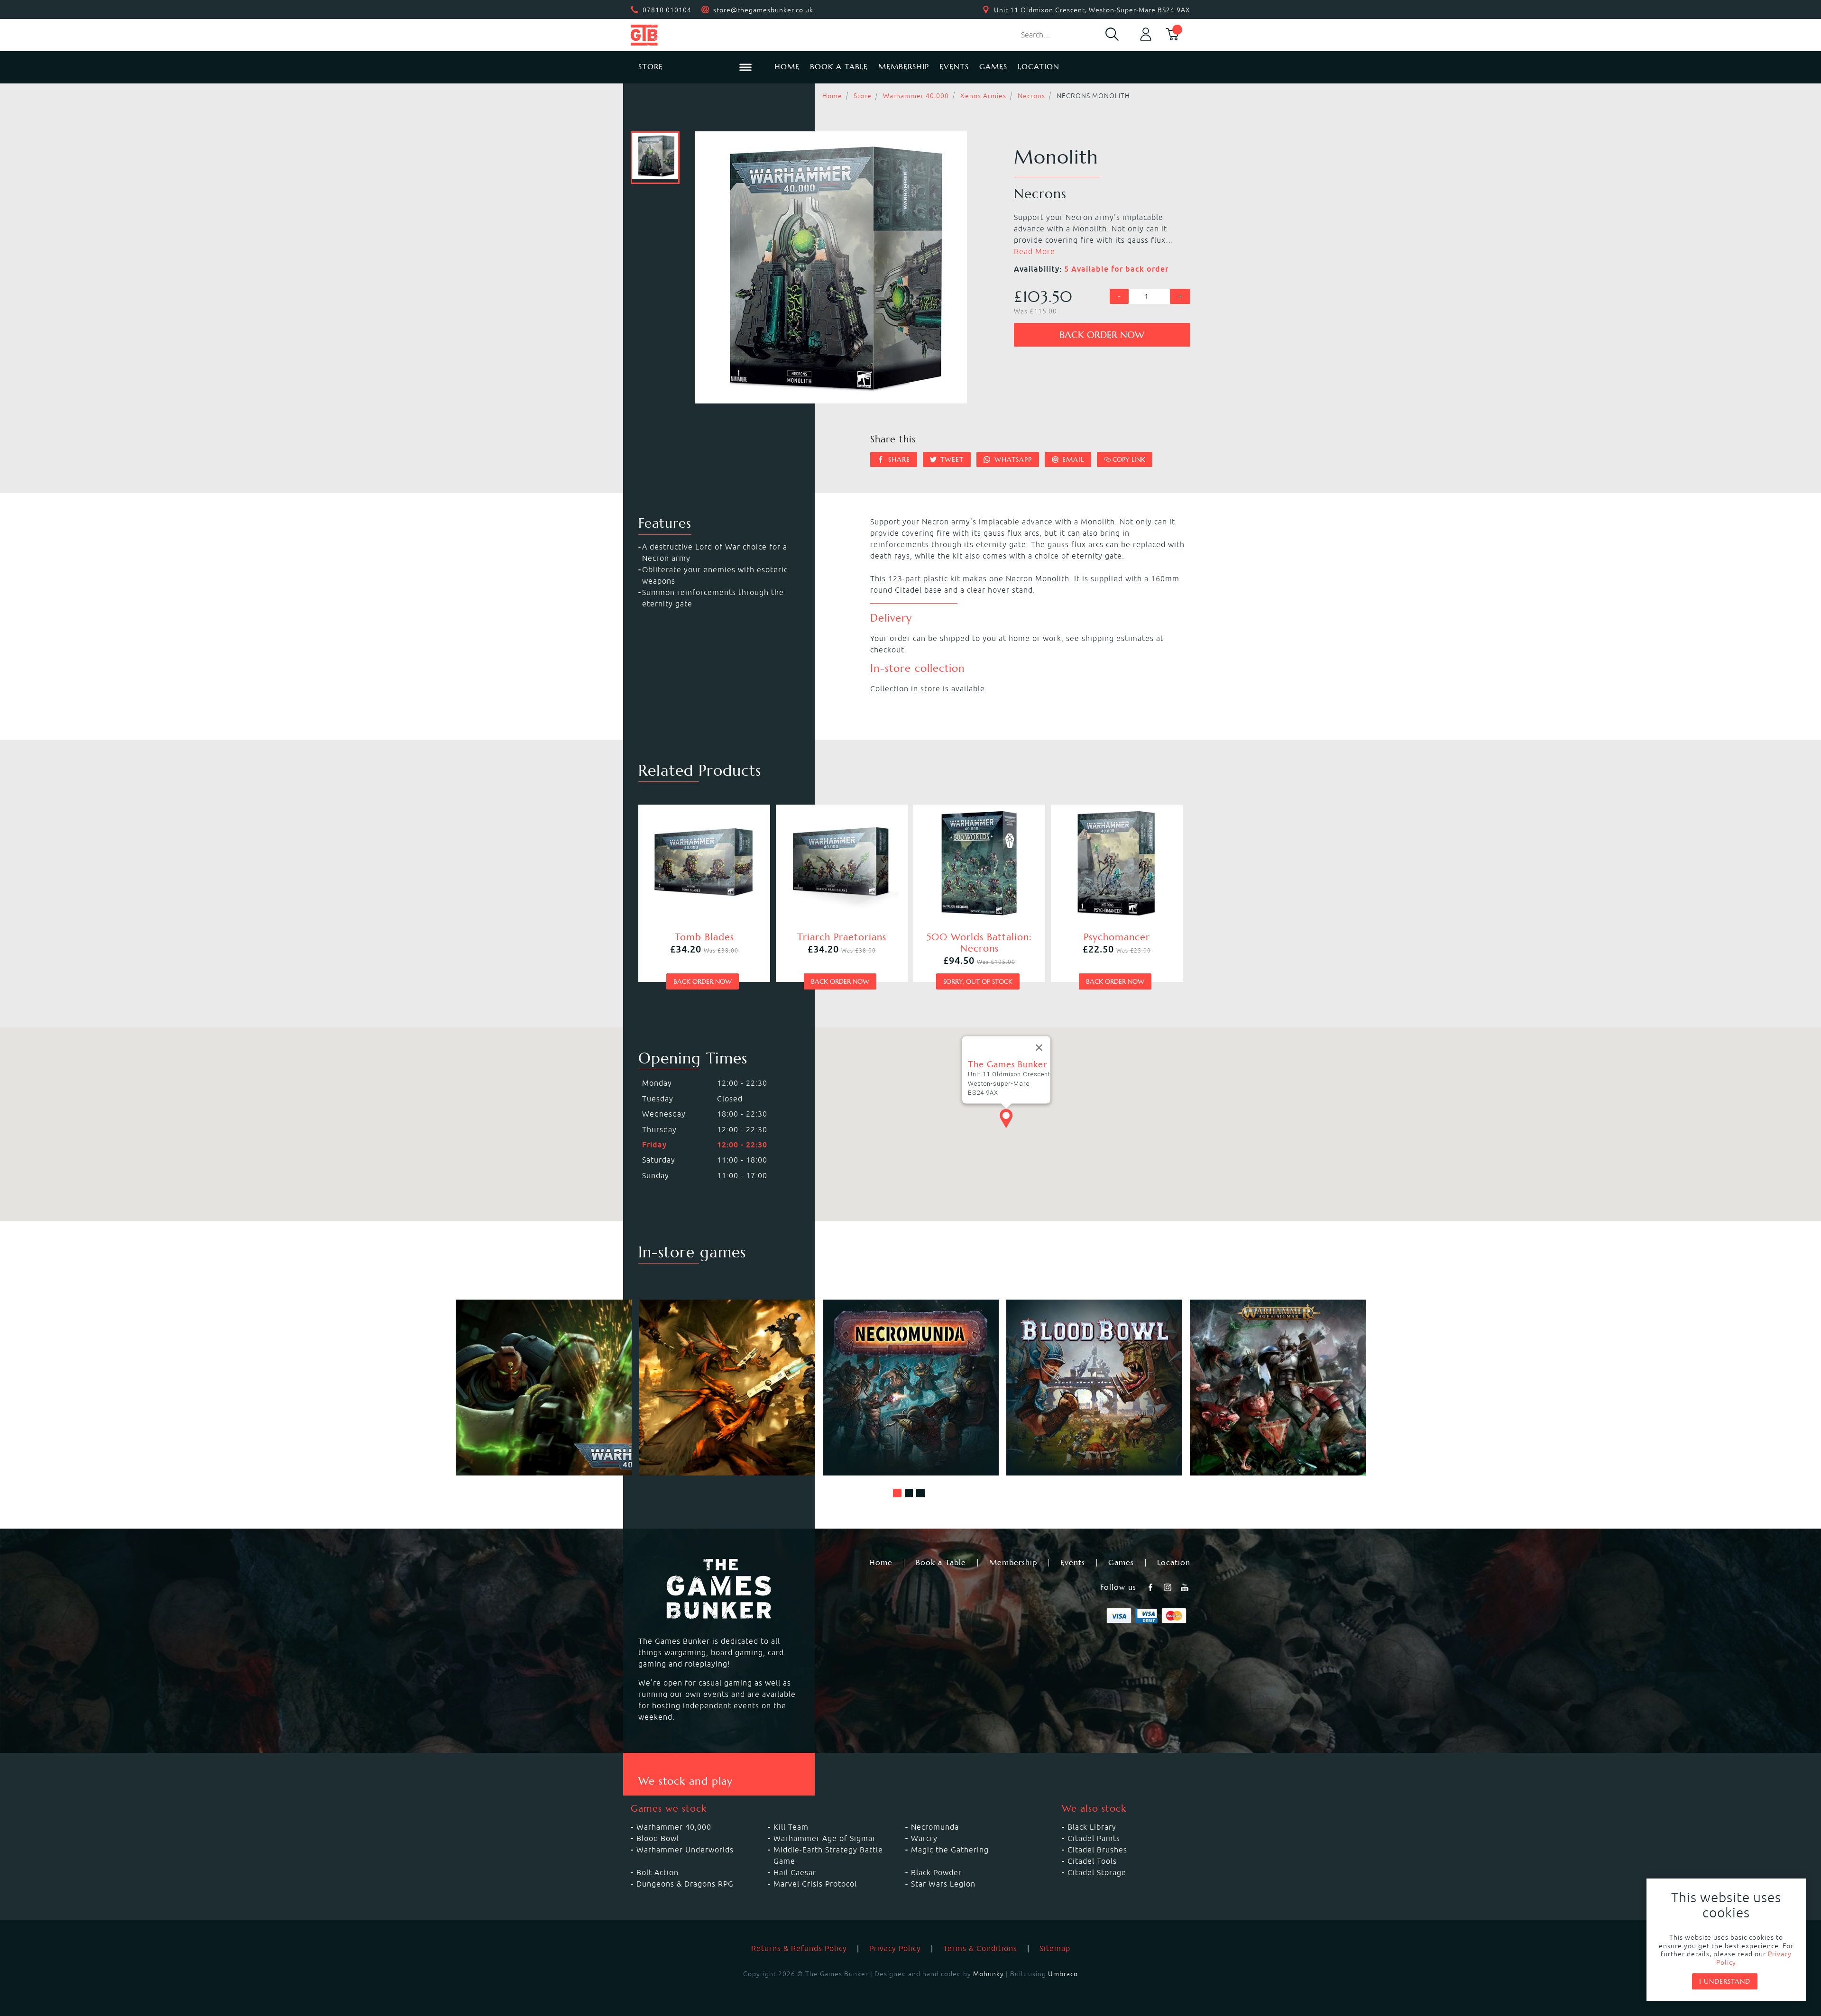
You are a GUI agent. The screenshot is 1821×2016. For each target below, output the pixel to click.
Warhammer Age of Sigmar (825, 1838)
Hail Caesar (795, 1872)
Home (787, 67)
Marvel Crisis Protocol (815, 1884)
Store (863, 96)
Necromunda (935, 1827)
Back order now (1102, 335)
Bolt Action (658, 1872)
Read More (1035, 251)
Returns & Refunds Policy (799, 1948)
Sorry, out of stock (978, 981)
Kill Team (791, 1827)
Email (1072, 459)
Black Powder (936, 1872)
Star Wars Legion (943, 1884)
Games (993, 67)
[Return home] (695, 35)
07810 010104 (667, 10)
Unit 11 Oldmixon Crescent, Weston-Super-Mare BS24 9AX (1092, 10)
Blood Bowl (658, 1838)
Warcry (924, 1838)
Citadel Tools (1092, 1861)
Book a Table (839, 67)
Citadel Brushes (1097, 1850)
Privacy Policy (895, 1948)
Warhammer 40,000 (916, 96)
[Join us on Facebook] (1151, 1587)
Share (898, 459)
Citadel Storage (1097, 1872)
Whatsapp (1012, 459)
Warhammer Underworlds (685, 1850)
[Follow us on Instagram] (1168, 1587)
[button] (897, 1493)
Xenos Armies (983, 96)
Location (1039, 67)
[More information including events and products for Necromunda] (911, 1388)
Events (954, 67)
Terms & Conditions (980, 1948)
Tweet (951, 459)
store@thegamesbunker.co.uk (763, 10)
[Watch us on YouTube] (1186, 1587)
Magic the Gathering (950, 1850)
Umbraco (1063, 1974)
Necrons (1031, 96)
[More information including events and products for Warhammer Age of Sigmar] (1278, 1388)
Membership (904, 67)
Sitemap (1055, 1948)
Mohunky (989, 1974)
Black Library (1092, 1827)
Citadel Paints (1094, 1838)
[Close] (1039, 1048)
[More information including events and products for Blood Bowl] (1094, 1388)
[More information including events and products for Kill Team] (727, 1388)
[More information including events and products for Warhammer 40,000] (544, 1388)
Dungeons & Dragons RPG (685, 1884)
